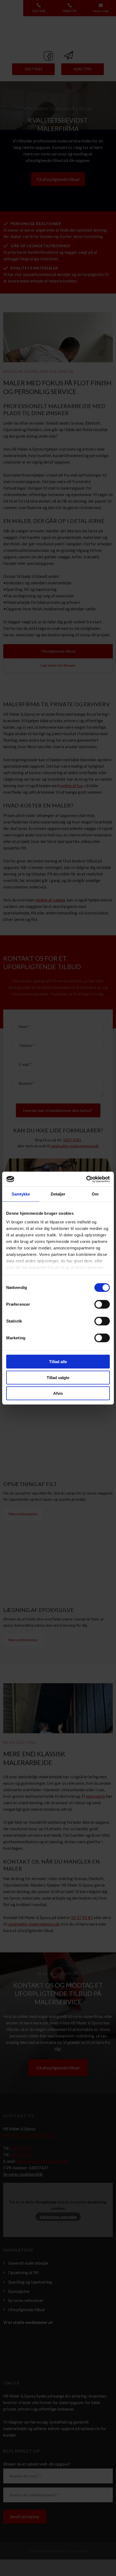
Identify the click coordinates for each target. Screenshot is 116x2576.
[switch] (102, 1304)
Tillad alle (58, 1362)
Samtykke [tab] (21, 1194)
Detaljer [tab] (58, 1194)
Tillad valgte (58, 1377)
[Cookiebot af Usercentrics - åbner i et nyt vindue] (86, 1179)
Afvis (58, 1393)
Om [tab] (95, 1194)
